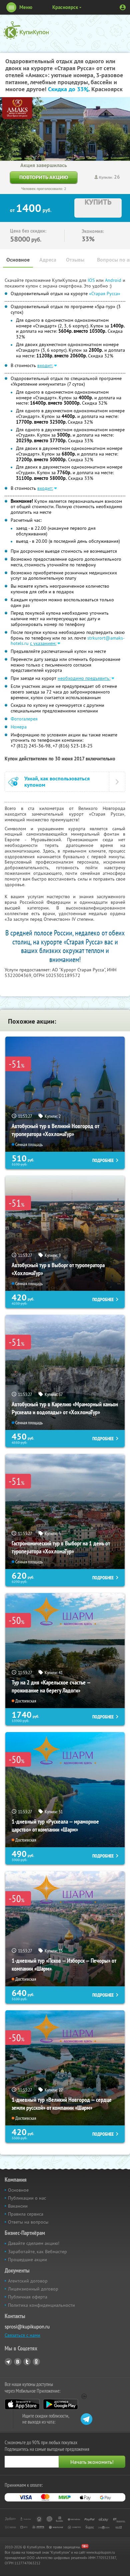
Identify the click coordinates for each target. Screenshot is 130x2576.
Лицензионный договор (33, 2289)
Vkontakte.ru (18, 2362)
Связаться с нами (22, 2335)
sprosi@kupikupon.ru (27, 2327)
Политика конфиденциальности (41, 2305)
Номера (19, 727)
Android (114, 280)
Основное (18, 260)
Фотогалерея (24, 719)
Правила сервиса (26, 2214)
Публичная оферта (28, 2297)
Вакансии (18, 2206)
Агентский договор (28, 2281)
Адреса (48, 260)
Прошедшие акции (27, 2260)
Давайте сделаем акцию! (34, 2243)
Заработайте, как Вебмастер (37, 2252)
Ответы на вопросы (28, 2222)
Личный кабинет (123, 7)
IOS (92, 280)
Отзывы (75, 260)
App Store (22, 2404)
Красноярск (65, 7)
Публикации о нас (27, 2198)
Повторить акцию (44, 177)
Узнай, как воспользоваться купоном (57, 782)
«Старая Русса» (105, 294)
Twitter (27, 2362)
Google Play (60, 2404)
